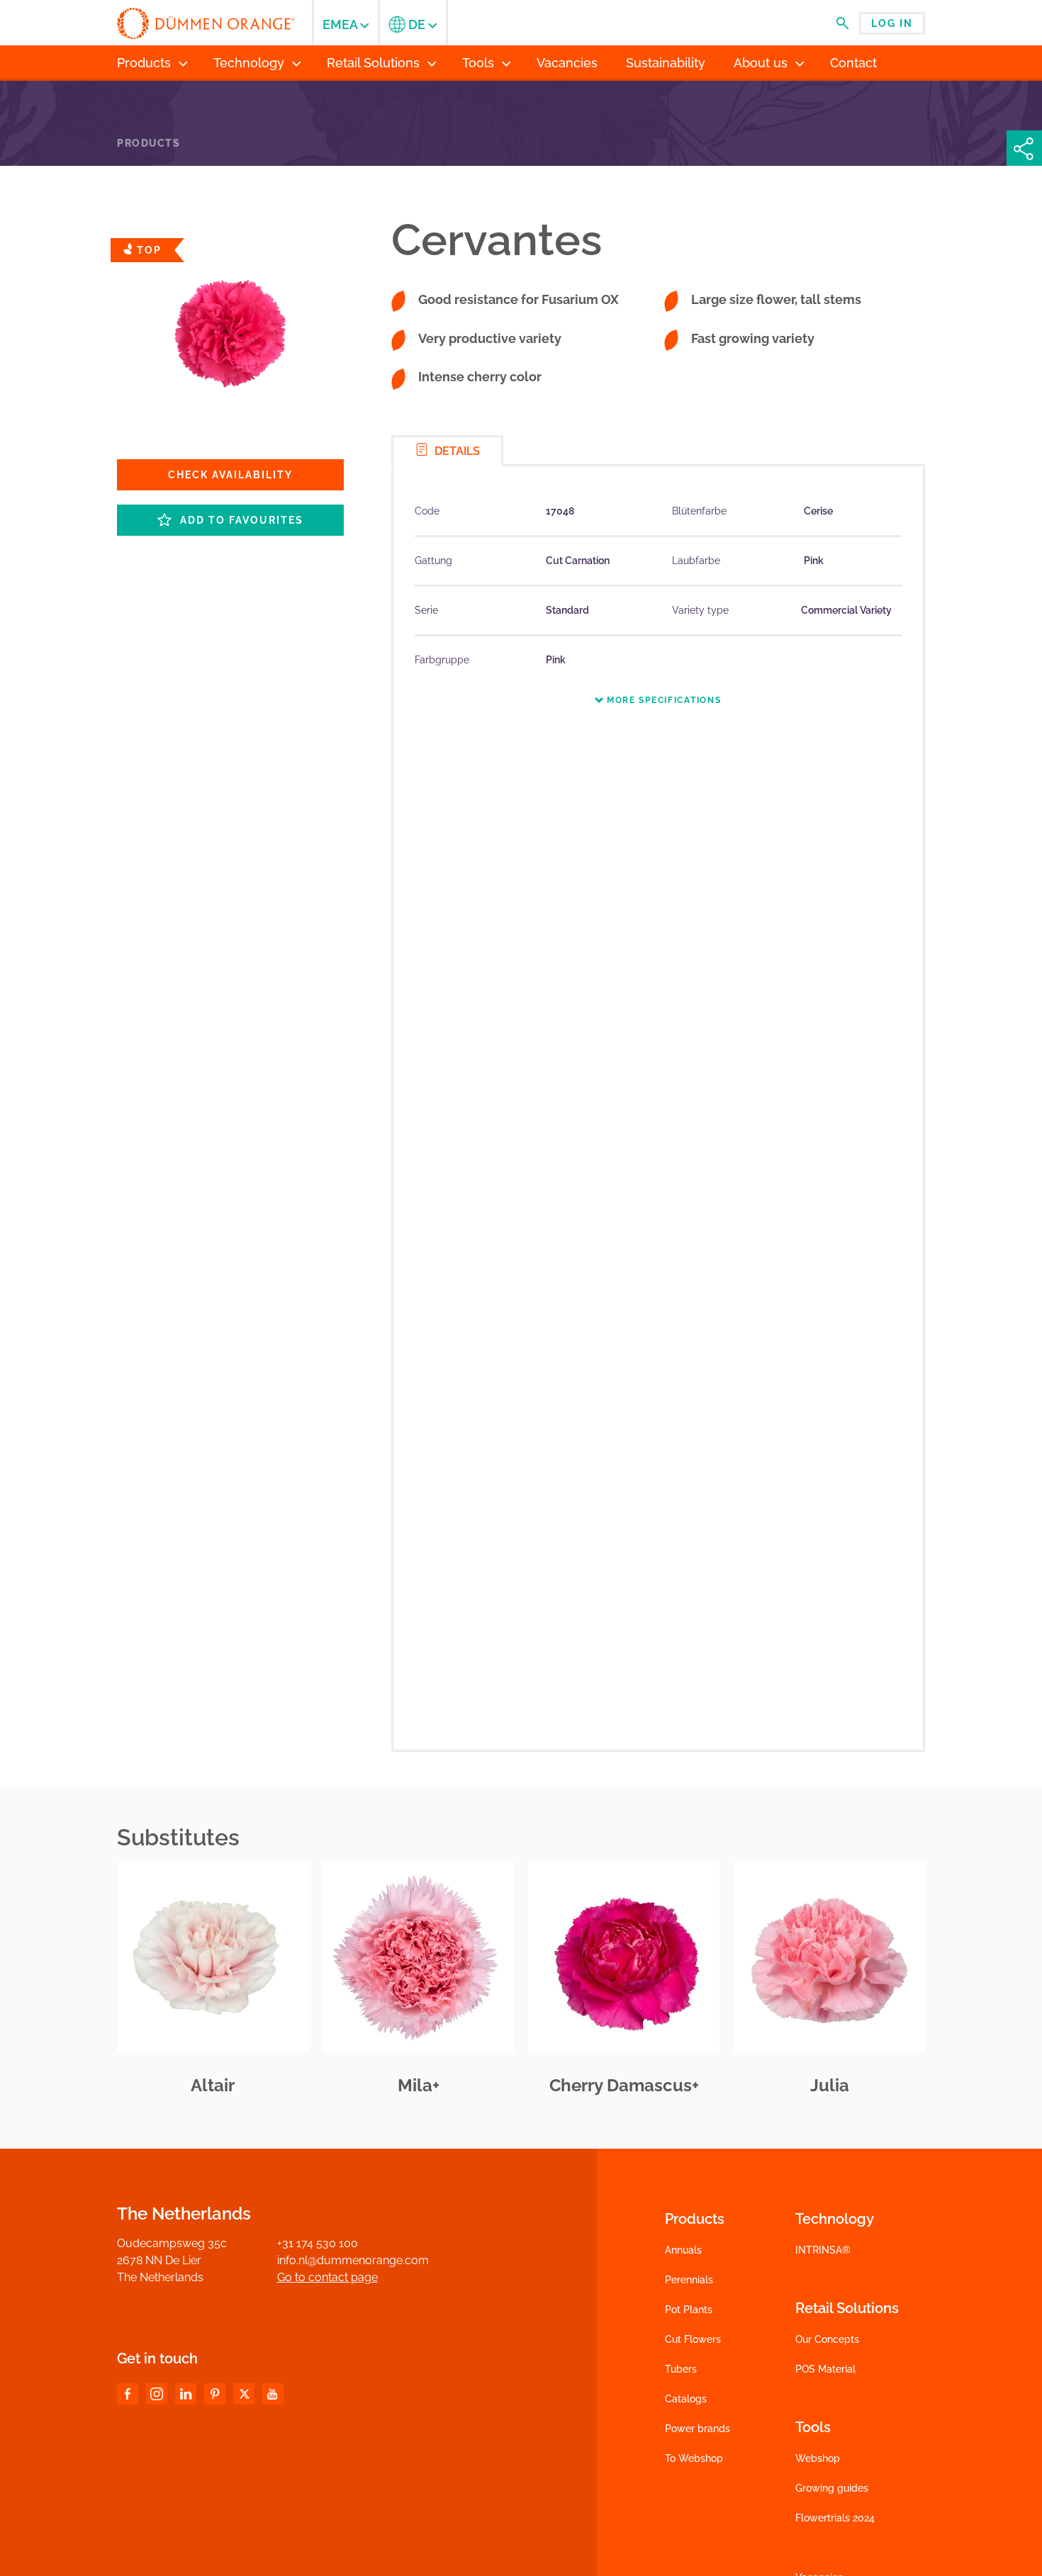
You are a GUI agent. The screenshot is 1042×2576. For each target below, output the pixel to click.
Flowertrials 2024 (835, 2518)
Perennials (689, 2280)
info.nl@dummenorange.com (353, 2260)
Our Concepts (827, 2339)
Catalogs (686, 2399)
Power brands (698, 2429)
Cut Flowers (693, 2339)
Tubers (681, 2369)
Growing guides (832, 2488)
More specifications (662, 700)
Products (149, 143)
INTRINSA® (823, 2250)
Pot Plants (689, 2310)
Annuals (683, 2250)
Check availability (230, 475)
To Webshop (694, 2458)
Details (456, 451)
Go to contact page (327, 2277)
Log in (892, 23)
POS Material (825, 2369)
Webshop (818, 2458)
